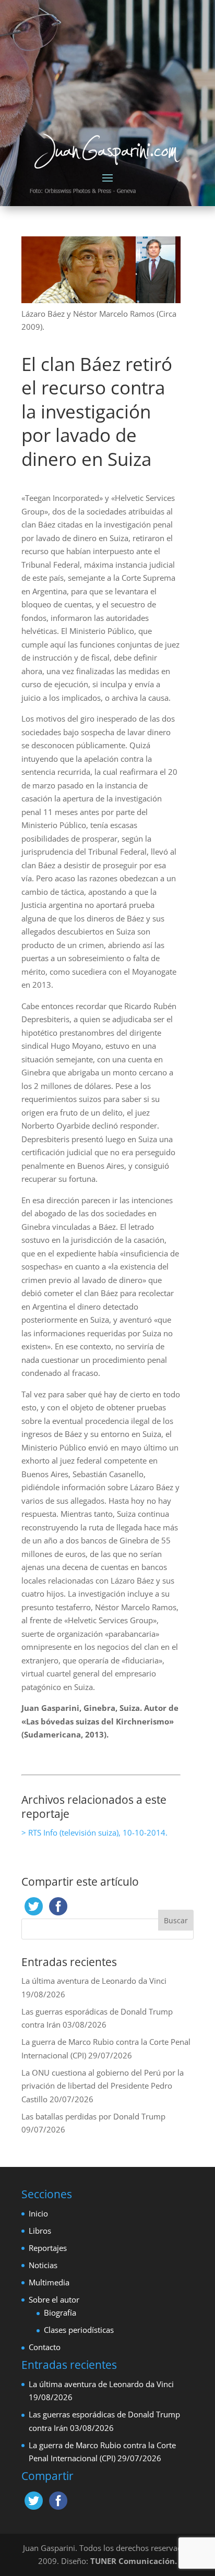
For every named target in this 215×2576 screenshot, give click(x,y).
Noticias (43, 2265)
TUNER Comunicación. (134, 2561)
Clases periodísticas (79, 2330)
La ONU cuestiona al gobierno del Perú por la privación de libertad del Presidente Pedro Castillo (103, 2086)
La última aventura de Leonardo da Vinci (94, 1981)
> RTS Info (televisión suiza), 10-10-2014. (94, 1832)
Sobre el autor (54, 2299)
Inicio (38, 2213)
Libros (40, 2231)
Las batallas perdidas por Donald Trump (93, 2116)
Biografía (60, 2313)
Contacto (45, 2347)
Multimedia (49, 2282)
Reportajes (48, 2248)
